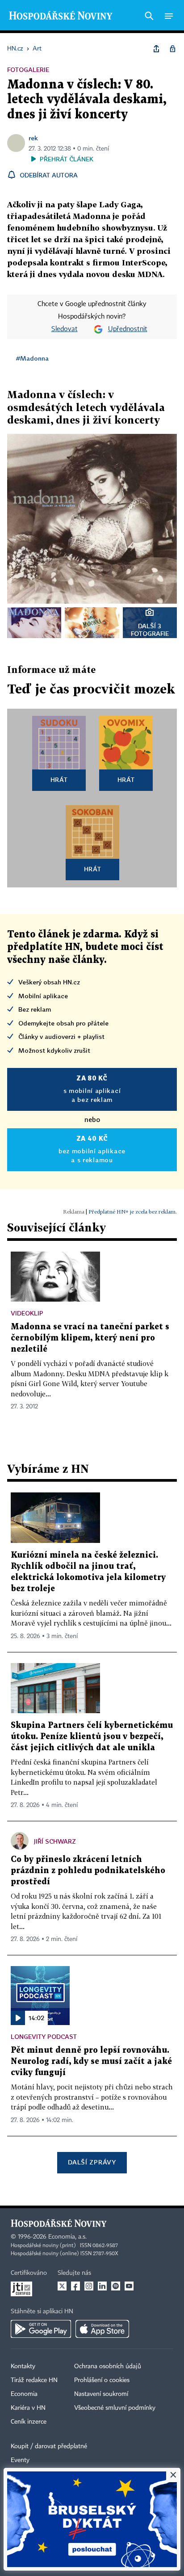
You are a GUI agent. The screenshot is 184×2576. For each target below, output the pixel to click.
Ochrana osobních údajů (108, 2366)
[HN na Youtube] (129, 2286)
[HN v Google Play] (41, 2329)
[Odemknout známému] (172, 49)
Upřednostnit (128, 329)
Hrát (59, 780)
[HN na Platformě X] (62, 2286)
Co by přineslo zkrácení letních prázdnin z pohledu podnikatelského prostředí (88, 1871)
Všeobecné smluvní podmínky (115, 2408)
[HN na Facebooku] (75, 2286)
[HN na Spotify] (116, 2286)
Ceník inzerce (29, 2422)
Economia (24, 2394)
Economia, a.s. (67, 2237)
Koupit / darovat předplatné (49, 2446)
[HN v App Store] (102, 2329)
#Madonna (32, 358)
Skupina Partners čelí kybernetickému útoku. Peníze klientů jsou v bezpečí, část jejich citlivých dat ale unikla (92, 1737)
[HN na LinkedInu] (102, 2286)
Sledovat (65, 329)
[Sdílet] (156, 49)
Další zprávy (92, 2162)
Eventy (20, 2460)
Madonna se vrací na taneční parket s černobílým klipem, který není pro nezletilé (90, 1338)
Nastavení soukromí (101, 2394)
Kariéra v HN (28, 2408)
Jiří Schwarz (55, 1841)
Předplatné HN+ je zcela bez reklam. (133, 1212)
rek (33, 138)
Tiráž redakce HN (34, 2380)
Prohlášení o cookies (102, 2380)
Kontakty (23, 2366)
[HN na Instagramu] (89, 2286)
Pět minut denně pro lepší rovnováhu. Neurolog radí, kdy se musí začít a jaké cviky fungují (91, 2061)
